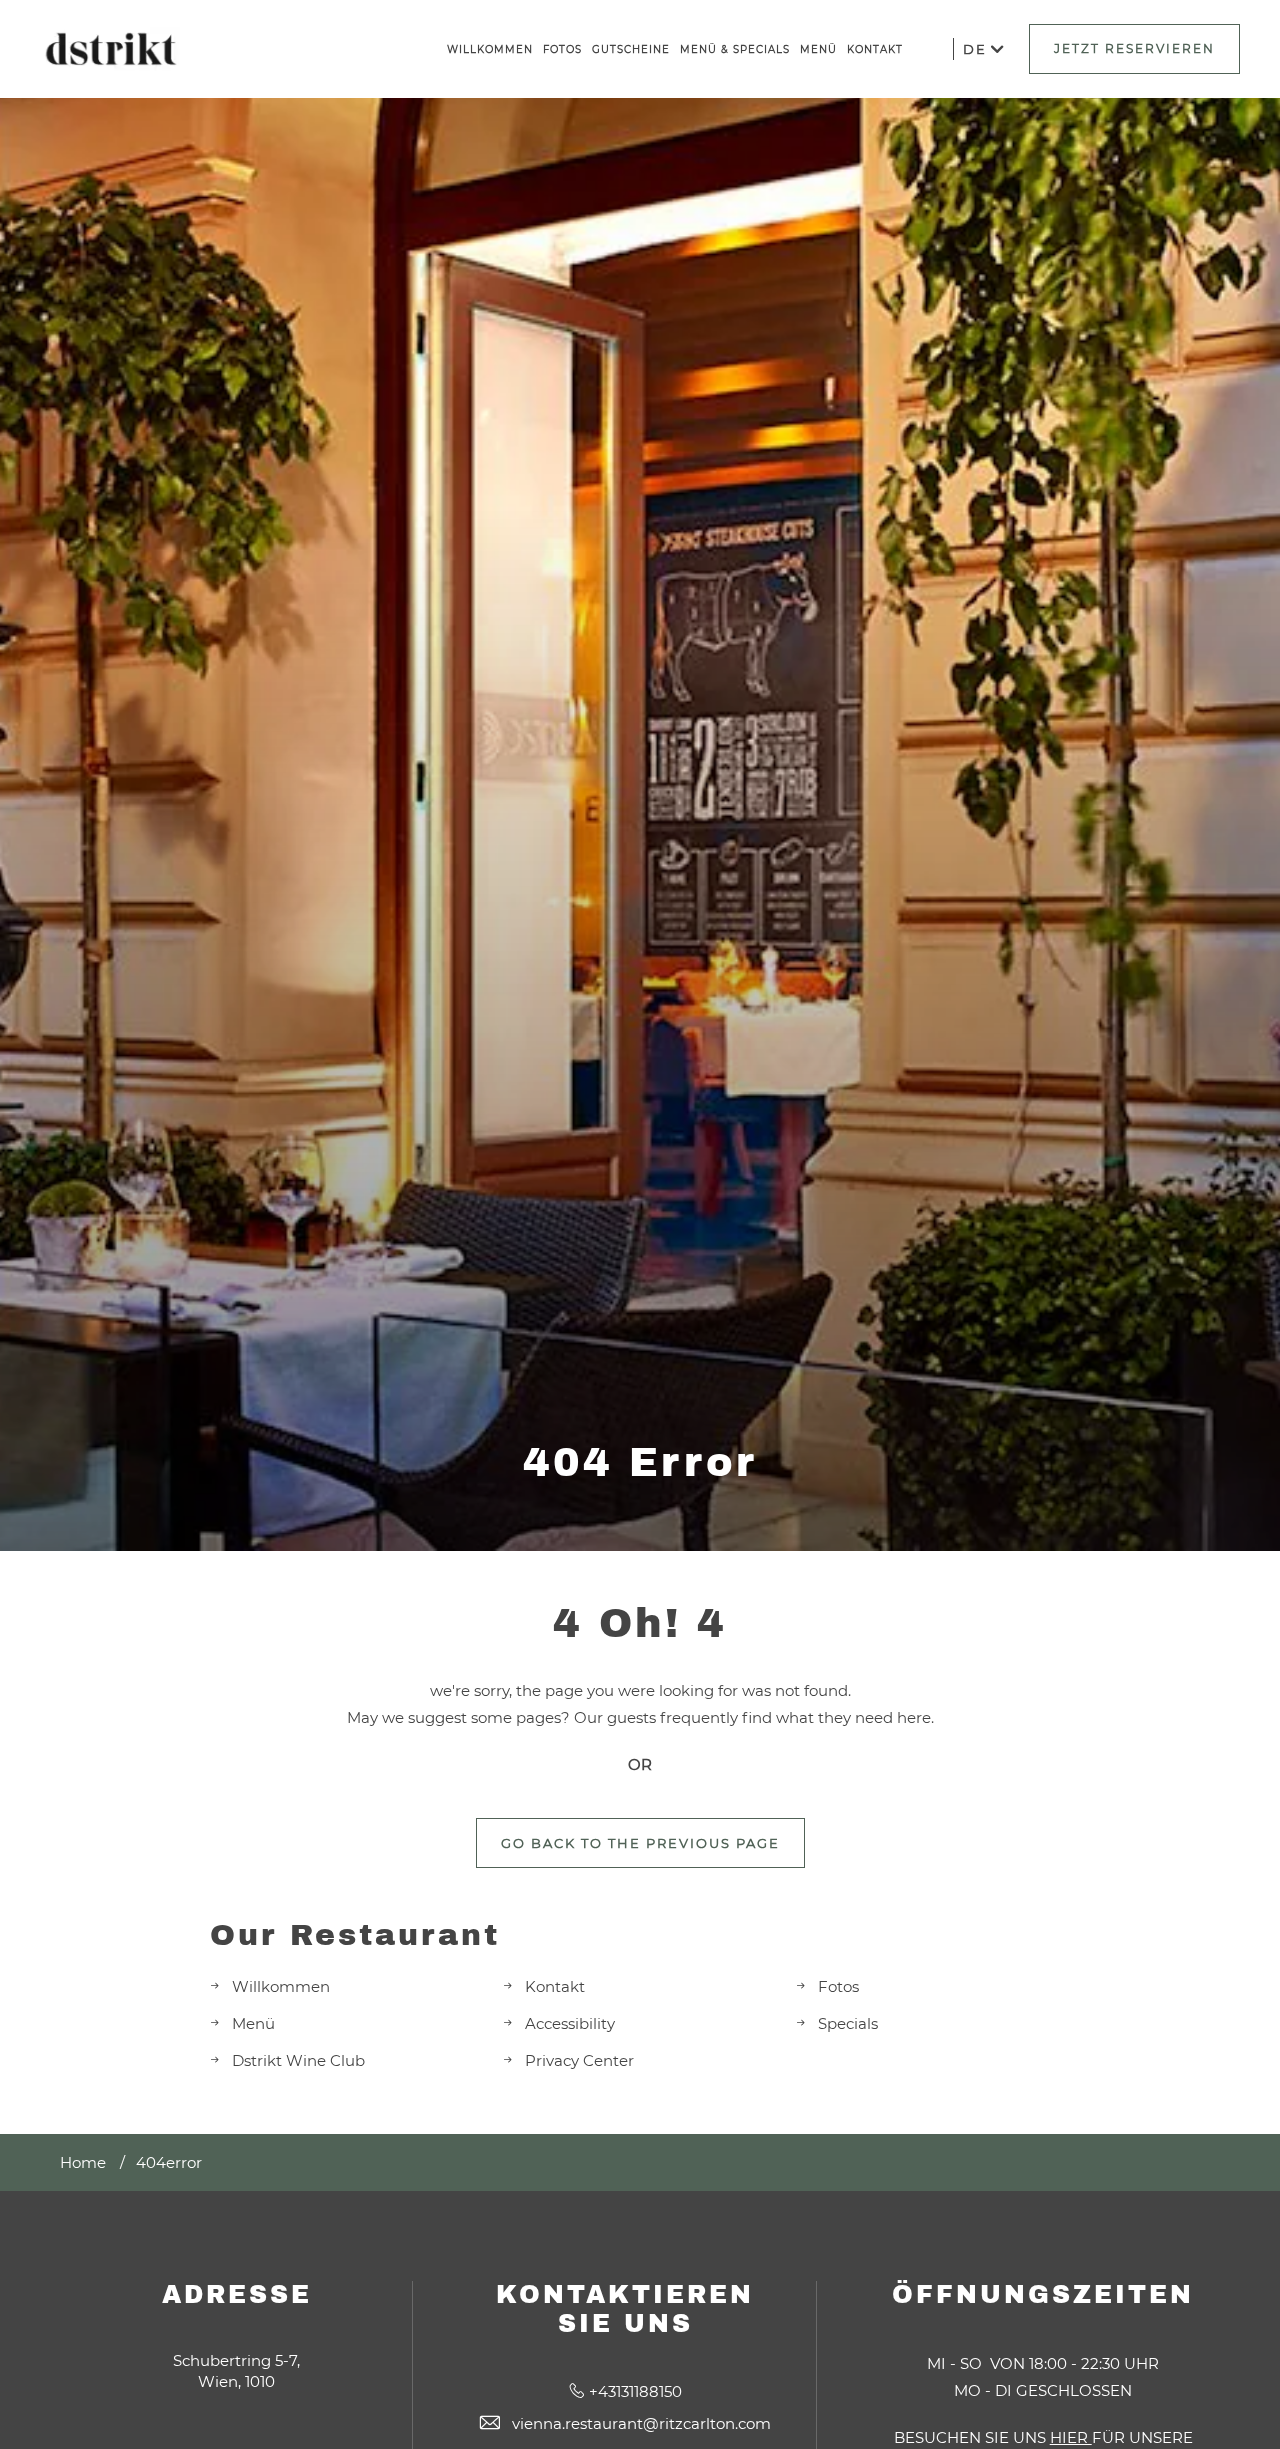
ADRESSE (237, 2294)
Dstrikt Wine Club (298, 2060)
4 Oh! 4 (640, 1623)
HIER (1071, 2437)
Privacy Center (579, 2060)
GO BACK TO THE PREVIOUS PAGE (640, 1843)
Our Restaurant (355, 1935)
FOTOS (562, 49)
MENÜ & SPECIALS (735, 49)
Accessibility (570, 2023)
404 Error (640, 1462)
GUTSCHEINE (631, 49)
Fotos (838, 1986)
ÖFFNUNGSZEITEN (1043, 2294)
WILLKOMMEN (490, 49)
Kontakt (555, 1986)
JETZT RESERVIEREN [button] (1134, 48)
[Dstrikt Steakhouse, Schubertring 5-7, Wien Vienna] (110, 49)
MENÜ (818, 49)
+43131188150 (635, 2391)
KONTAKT (875, 49)
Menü (253, 2023)
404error (169, 2162)
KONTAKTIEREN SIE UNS (625, 2309)
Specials (848, 2023)
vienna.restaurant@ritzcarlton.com (641, 2423)
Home (83, 2162)
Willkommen (281, 1986)
